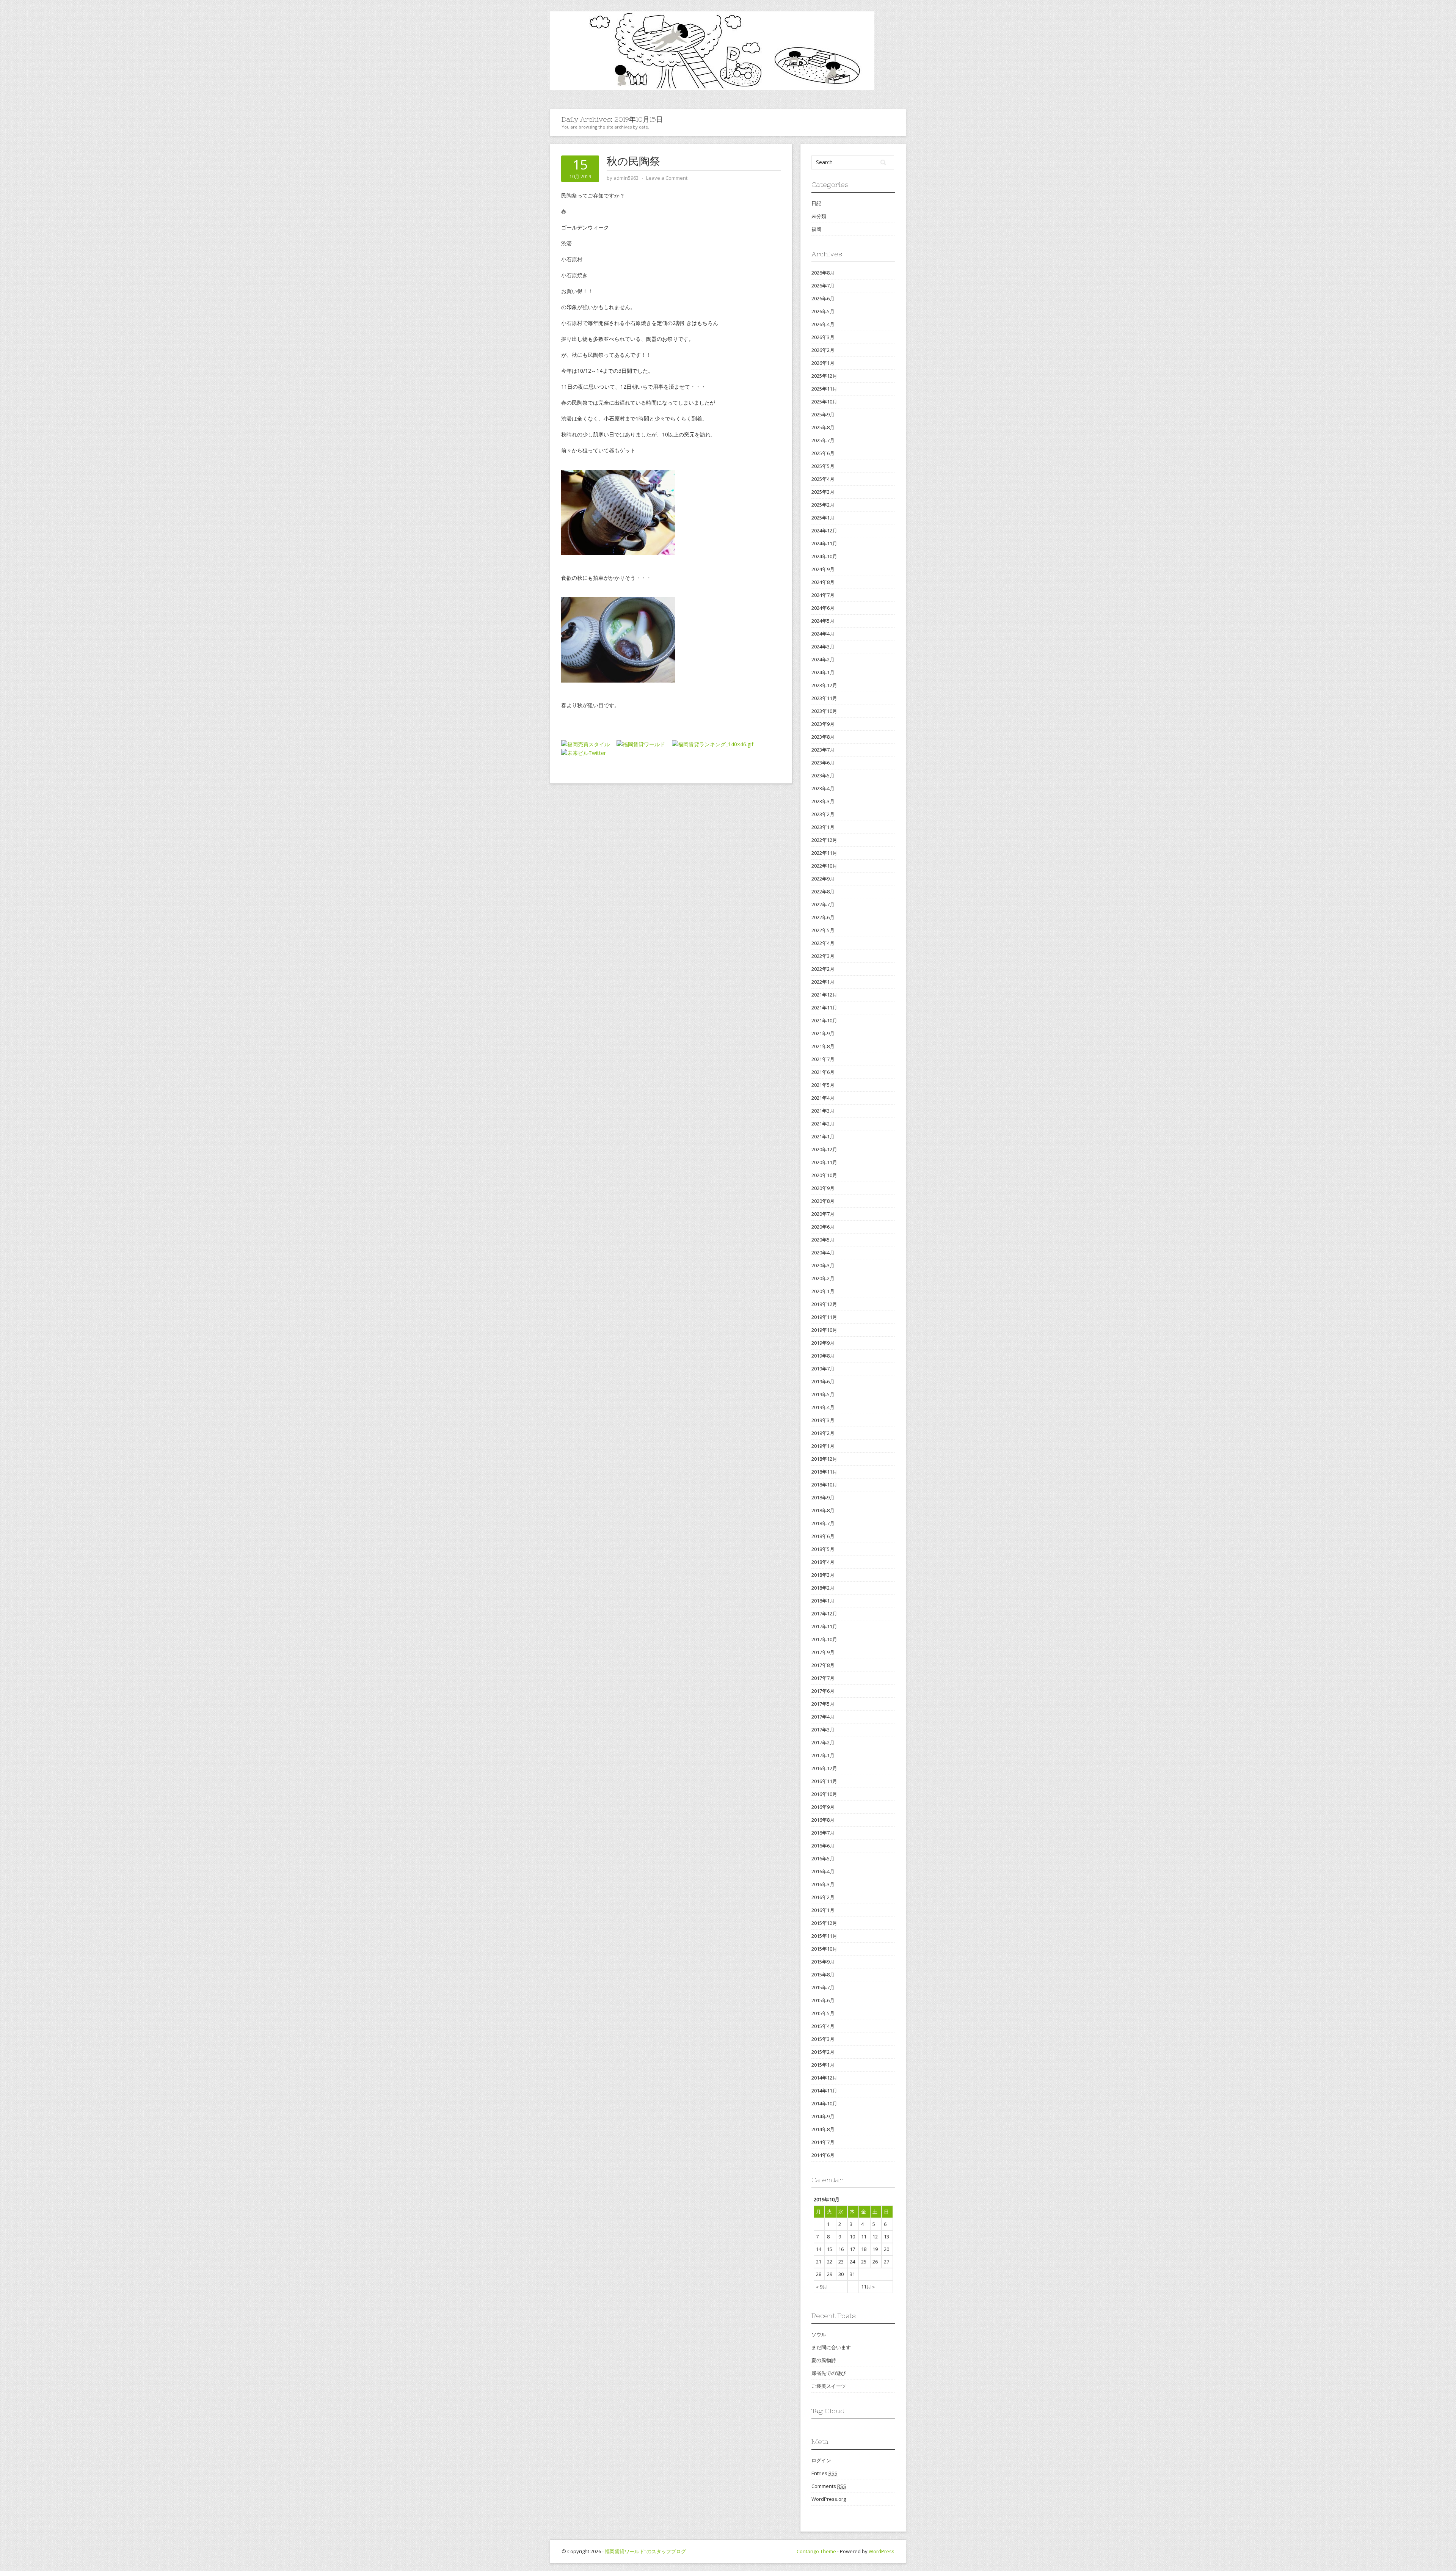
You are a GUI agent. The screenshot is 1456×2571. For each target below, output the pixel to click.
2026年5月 (823, 311)
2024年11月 (824, 543)
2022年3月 (823, 956)
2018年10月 (824, 1485)
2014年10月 (824, 2103)
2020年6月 (823, 1227)
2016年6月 (823, 1846)
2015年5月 (823, 2013)
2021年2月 (823, 1124)
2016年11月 (824, 1781)
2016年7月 (823, 1833)
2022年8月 (823, 892)
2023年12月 (824, 685)
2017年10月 (824, 1639)
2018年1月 (823, 1601)
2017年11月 (824, 1626)
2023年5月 (823, 775)
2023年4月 (823, 788)
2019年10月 (824, 1330)
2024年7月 (823, 595)
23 (841, 2262)
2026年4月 (823, 324)
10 (852, 2237)
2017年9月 (823, 1652)
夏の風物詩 (824, 2360)
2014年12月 (824, 2078)
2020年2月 (823, 1278)
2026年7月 (823, 286)
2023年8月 (823, 737)
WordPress (882, 2551)
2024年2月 (823, 659)
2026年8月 (823, 273)
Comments (829, 2486)
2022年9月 (823, 879)
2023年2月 (823, 814)
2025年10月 (824, 402)
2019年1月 (823, 1446)
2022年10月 (824, 866)
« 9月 (822, 2287)
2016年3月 (823, 1884)
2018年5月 (823, 1549)
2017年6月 (823, 1691)
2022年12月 (824, 840)
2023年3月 (823, 801)
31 (852, 2274)
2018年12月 (824, 1459)
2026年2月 (823, 350)
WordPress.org (829, 2499)
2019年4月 (823, 1407)
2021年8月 (823, 1046)
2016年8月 (823, 1820)
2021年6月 (823, 1072)
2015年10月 (824, 1949)
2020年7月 (823, 1214)
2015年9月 (823, 1962)
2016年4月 (823, 1871)
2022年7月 (823, 904)
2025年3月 (823, 492)
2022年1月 (823, 982)
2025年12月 (824, 376)
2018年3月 (823, 1575)
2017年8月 (823, 1665)
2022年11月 (824, 853)
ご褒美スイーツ (829, 2386)
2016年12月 (824, 1768)
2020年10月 (824, 1175)
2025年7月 (823, 440)
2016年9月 (823, 1807)
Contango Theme (816, 2551)
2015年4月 (823, 2026)
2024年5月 (823, 621)
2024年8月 (823, 582)
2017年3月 (823, 1730)
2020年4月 (823, 1253)
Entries (824, 2473)
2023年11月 (824, 698)
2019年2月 (823, 1433)
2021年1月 (823, 1136)
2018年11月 (824, 1472)
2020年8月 (823, 1201)
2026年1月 (823, 363)
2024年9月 (823, 569)
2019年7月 (823, 1369)
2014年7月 (823, 2142)
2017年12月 (824, 1614)
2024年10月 (824, 556)
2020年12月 (824, 1149)
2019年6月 (823, 1381)
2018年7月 (823, 1523)
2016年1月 (823, 1910)
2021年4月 (823, 1098)
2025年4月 (823, 479)
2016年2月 (823, 1897)
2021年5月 (823, 1085)
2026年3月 (823, 337)
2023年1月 (823, 827)
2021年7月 (823, 1059)
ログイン (821, 2460)
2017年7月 (823, 1678)
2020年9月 (823, 1188)
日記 (816, 203)
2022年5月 (823, 930)
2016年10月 (824, 1794)
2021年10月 (824, 1020)
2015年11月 (824, 1936)
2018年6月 (823, 1536)
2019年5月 (823, 1394)
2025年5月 (823, 466)
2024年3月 (823, 647)
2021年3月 (823, 1111)
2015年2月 (823, 2052)
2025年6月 (823, 453)
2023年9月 (823, 724)
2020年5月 (823, 1240)
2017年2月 (823, 1742)
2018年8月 (823, 1510)
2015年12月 (824, 1923)
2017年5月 (823, 1704)
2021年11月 (824, 1008)
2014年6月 (823, 2155)
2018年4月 (823, 1562)
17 (852, 2249)
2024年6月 (823, 608)
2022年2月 (823, 969)
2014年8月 (823, 2129)
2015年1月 (823, 2065)
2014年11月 (824, 2091)
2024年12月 (824, 531)
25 (864, 2262)
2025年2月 (823, 505)
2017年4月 (823, 1717)
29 (830, 2274)
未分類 (819, 216)
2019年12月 (824, 1304)
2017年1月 (823, 1755)
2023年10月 (824, 711)
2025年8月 (823, 427)
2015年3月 (823, 2039)
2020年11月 (824, 1162)
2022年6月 (823, 917)
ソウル (819, 2334)
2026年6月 (823, 298)
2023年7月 (823, 750)
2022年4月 (823, 943)
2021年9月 (823, 1033)
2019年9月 (823, 1343)
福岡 (816, 229)
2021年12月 (824, 995)
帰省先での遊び (829, 2373)
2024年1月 (823, 672)
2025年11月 (824, 389)
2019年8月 (823, 1356)
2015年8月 (823, 1975)
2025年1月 (823, 518)
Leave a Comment (667, 178)
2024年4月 (823, 634)
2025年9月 (823, 414)
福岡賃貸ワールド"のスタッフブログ (645, 2551)
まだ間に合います (831, 2347)
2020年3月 (823, 1265)
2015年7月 (823, 1987)
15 (830, 2249)
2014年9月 (823, 2116)
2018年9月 (823, 1497)
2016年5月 (823, 1858)
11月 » (868, 2287)
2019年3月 (823, 1420)
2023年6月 (823, 763)
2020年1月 (823, 1291)
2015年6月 (823, 2000)
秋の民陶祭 (633, 161)
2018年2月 (823, 1588)
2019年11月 (824, 1317)
